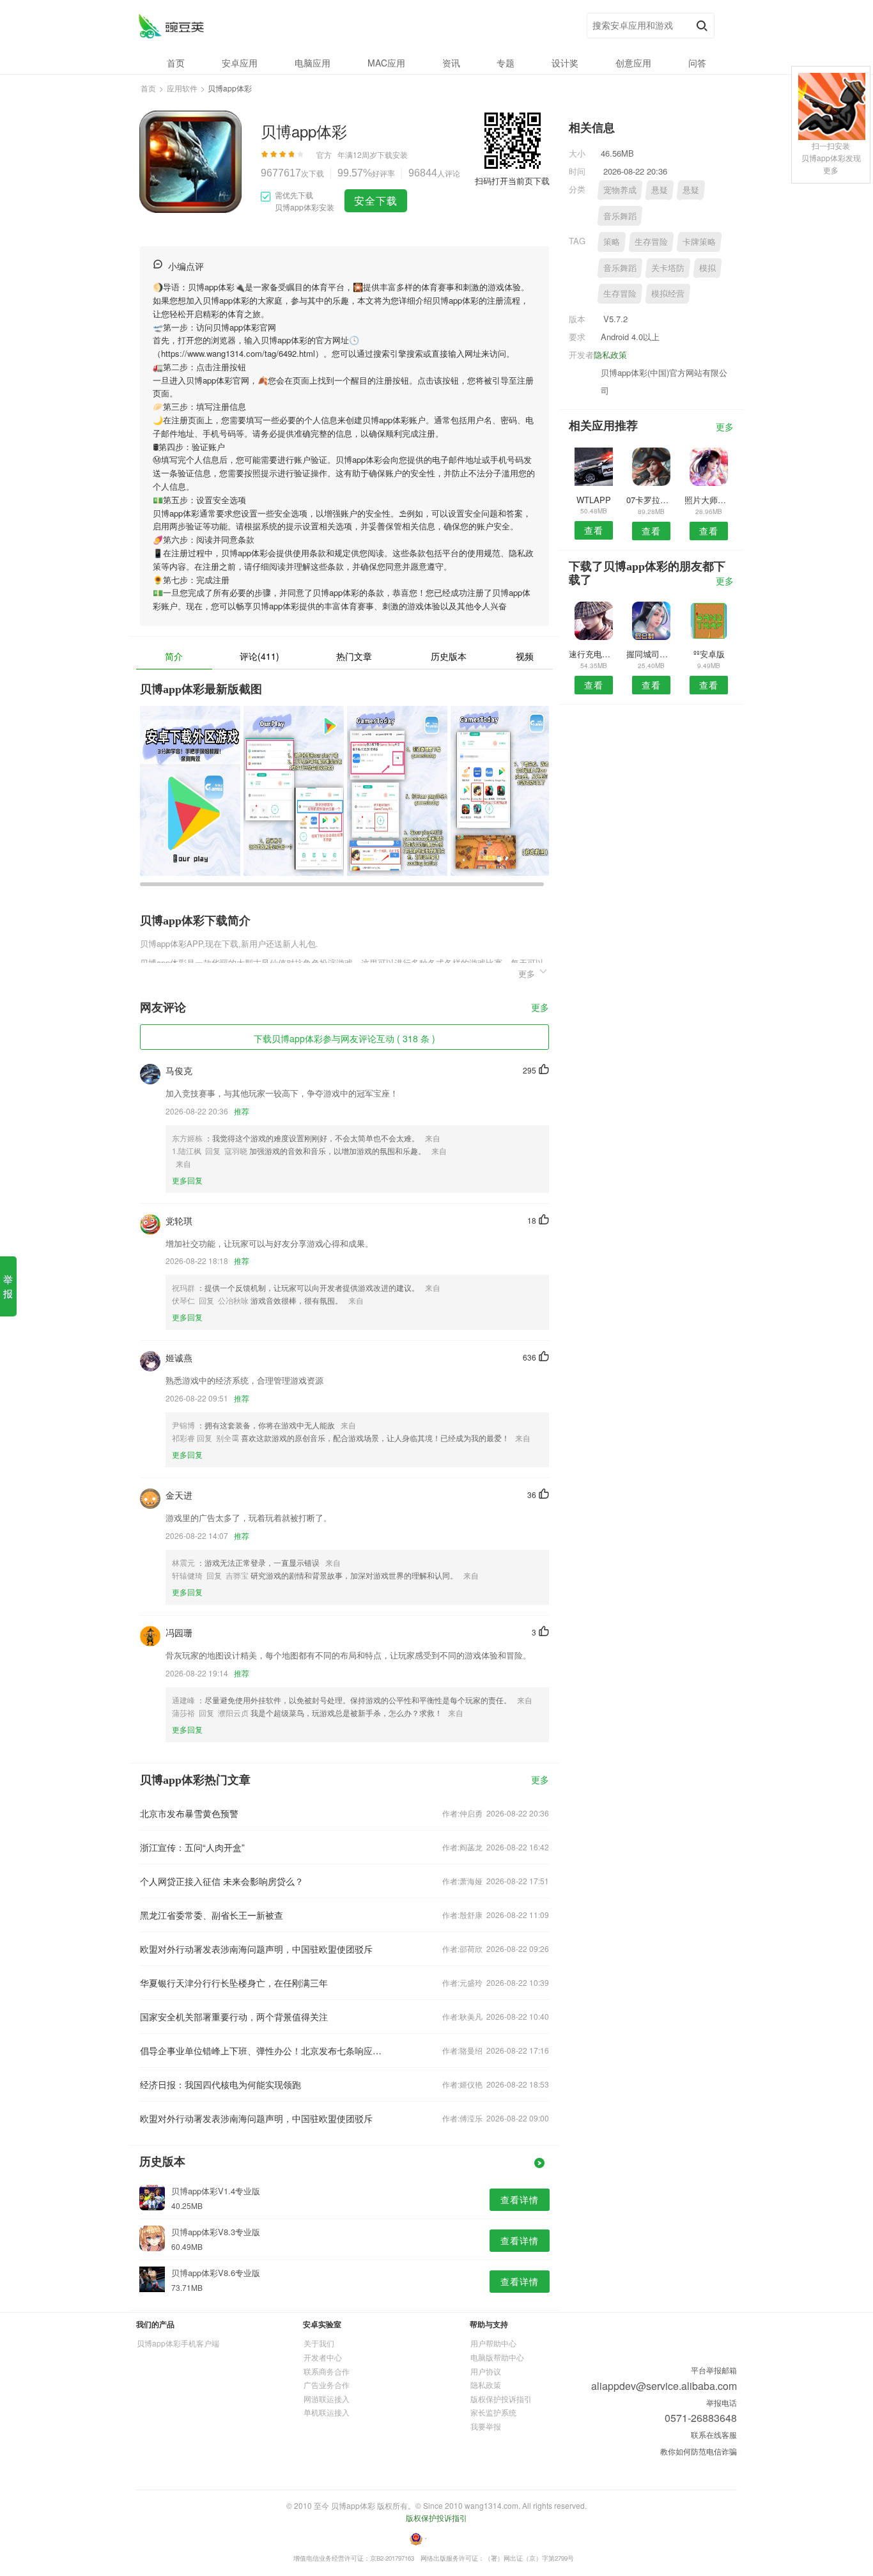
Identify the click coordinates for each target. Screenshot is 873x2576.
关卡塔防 (668, 268)
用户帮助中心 (493, 2343)
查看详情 (520, 2199)
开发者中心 (323, 2357)
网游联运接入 (327, 2399)
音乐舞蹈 (620, 216)
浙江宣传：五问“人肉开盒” (192, 1847)
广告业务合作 (327, 2385)
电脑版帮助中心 (497, 2357)
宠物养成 (620, 190)
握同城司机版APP (651, 654)
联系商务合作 (327, 2371)
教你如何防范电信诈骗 (699, 2451)
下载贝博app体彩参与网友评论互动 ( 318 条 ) (344, 1038)
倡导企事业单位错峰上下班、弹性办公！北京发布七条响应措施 (263, 2050)
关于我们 (319, 2343)
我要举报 (486, 2426)
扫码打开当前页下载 (512, 181)
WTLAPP (594, 500)
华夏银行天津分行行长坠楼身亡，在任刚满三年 (234, 1983)
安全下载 (376, 200)
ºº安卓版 (709, 654)
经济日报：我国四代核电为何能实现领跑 (220, 2084)
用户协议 (486, 2371)
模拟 (707, 268)
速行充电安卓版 (593, 654)
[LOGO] (171, 26)
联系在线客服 (714, 2434)
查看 (594, 530)
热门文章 (354, 656)
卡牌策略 (699, 241)
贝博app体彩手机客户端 (178, 2343)
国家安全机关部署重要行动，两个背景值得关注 (234, 2017)
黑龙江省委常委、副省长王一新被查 (212, 1915)
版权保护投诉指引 (501, 2399)
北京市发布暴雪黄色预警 (189, 1813)
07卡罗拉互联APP (651, 500)
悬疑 (660, 190)
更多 (540, 1008)
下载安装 (392, 154)
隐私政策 (610, 355)
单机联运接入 (327, 2412)
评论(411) (259, 656)
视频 (525, 656)
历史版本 (449, 656)
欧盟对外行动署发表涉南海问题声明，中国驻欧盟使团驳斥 (256, 1949)
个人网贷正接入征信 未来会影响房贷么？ (222, 1881)
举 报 (8, 1286)
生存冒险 (651, 241)
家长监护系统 (493, 2412)
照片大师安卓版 (709, 500)
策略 (612, 241)
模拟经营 (668, 293)
